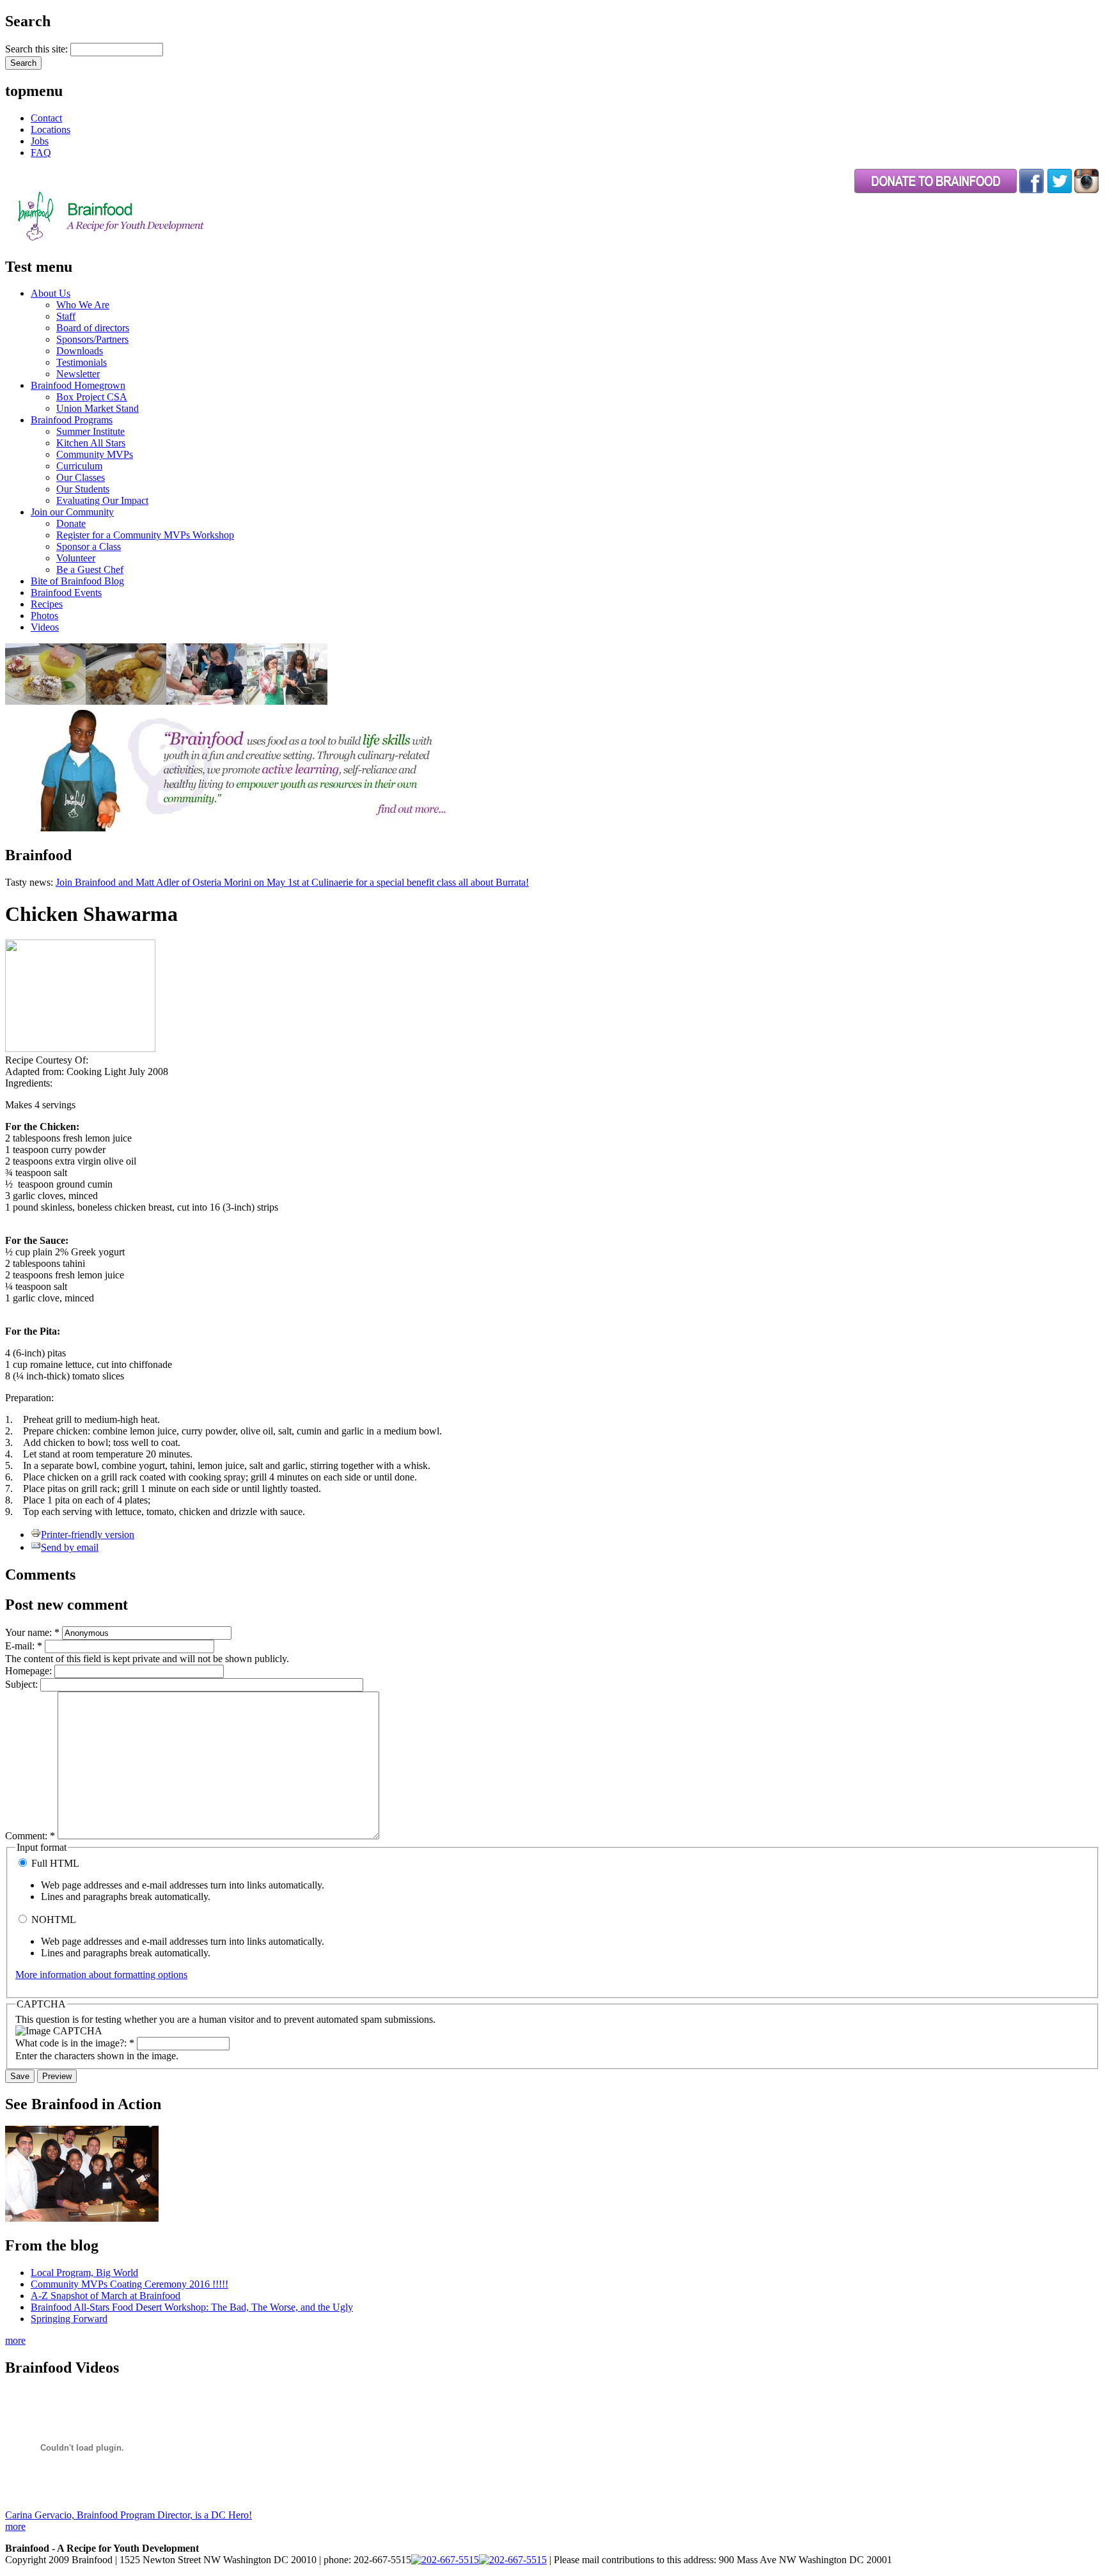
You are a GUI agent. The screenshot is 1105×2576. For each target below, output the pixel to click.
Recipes (47, 604)
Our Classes (81, 477)
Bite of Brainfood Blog (77, 581)
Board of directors (93, 328)
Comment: (30, 1836)
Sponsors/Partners (92, 339)
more (15, 2340)
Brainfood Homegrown (78, 385)
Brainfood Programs (72, 420)
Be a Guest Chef (90, 569)
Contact (46, 118)
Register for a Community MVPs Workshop (145, 535)
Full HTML (54, 1863)
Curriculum (79, 466)
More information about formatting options (101, 1975)
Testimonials (82, 362)
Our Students (83, 489)
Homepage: (30, 1671)
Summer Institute (90, 431)
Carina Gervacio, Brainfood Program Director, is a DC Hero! (129, 2515)
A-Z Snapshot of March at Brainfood (106, 2296)
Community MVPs (95, 454)
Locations (51, 130)
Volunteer (76, 558)
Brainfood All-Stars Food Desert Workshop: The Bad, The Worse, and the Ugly (192, 2307)
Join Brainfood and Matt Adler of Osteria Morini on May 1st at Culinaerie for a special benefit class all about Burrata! (292, 882)
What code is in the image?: (75, 2043)
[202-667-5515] (445, 2560)
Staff (66, 316)
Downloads (80, 351)
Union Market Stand (98, 408)
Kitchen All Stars (91, 443)
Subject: (23, 1684)
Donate (71, 523)
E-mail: (24, 1646)
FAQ (41, 153)
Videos (45, 627)
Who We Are (83, 305)
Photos (44, 616)
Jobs (40, 141)
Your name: (32, 1632)
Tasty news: (30, 882)
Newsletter (78, 374)
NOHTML (52, 1920)
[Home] (143, 240)
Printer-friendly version (88, 1535)
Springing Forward (69, 2319)
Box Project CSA (92, 397)
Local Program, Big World (84, 2273)
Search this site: (38, 49)
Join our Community (72, 512)
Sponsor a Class (89, 546)
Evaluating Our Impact (102, 500)
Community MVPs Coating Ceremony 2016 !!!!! (129, 2284)
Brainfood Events (66, 593)
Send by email (70, 1547)
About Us (51, 293)
